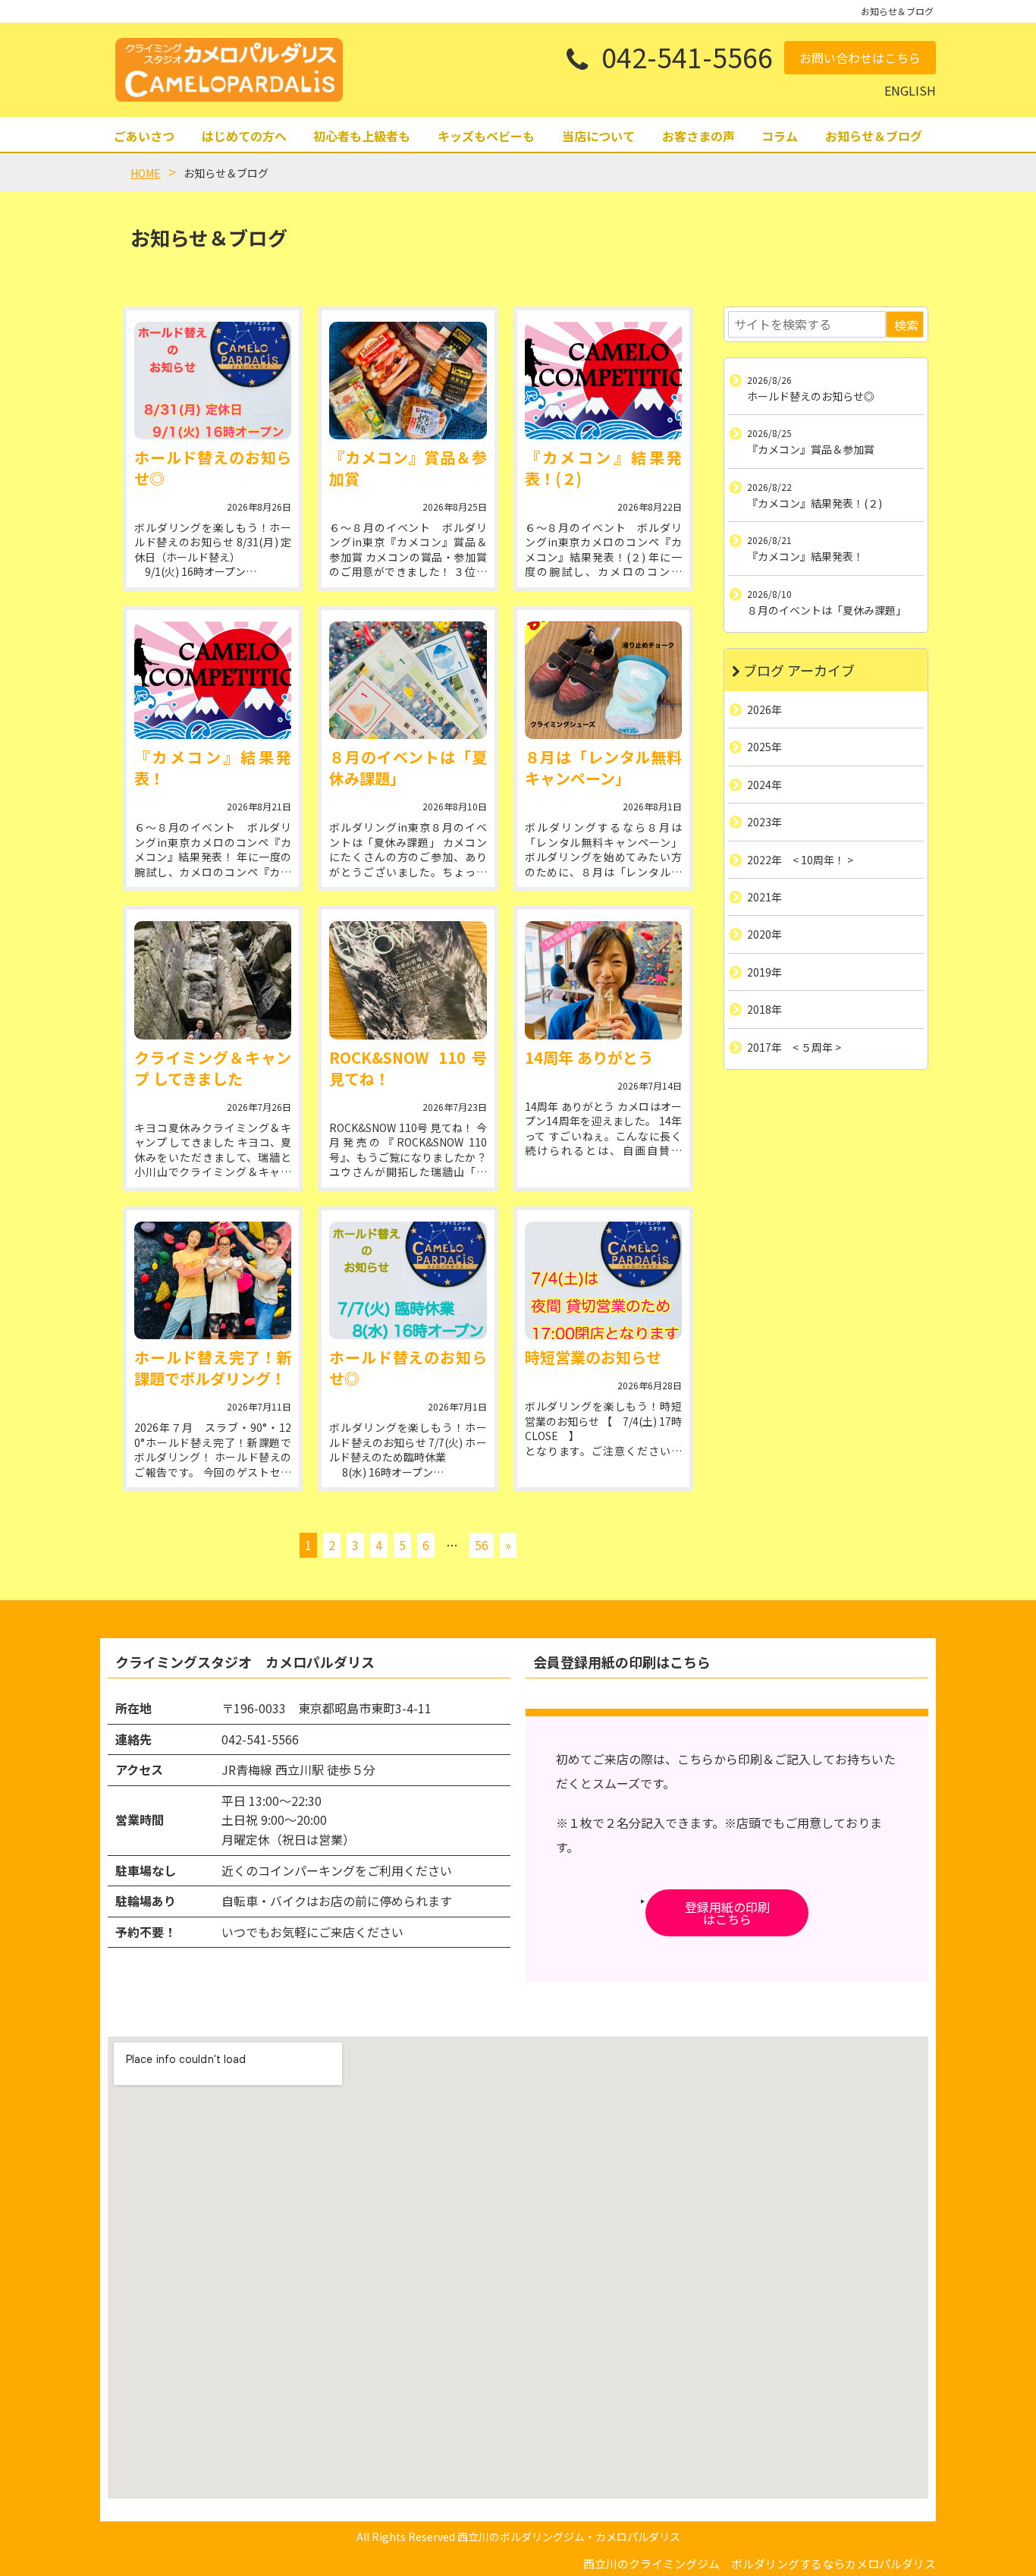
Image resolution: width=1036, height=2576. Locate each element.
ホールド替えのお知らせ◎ (213, 468)
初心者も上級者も (362, 136)
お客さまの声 (699, 136)
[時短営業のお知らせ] (603, 1280)
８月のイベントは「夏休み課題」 (408, 767)
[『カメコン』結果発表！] (213, 680)
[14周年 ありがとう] (603, 980)
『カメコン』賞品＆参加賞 (408, 468)
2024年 (764, 784)
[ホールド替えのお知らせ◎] (213, 381)
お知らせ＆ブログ (874, 136)
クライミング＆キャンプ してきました (213, 1068)
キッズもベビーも (486, 136)
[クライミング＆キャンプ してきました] (213, 980)
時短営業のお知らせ (593, 1357)
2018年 (764, 1009)
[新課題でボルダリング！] (213, 1280)
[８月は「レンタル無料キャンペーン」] (603, 680)
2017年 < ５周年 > (794, 1046)
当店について (598, 136)
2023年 (764, 822)
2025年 (764, 747)
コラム (780, 136)
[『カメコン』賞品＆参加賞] (408, 381)
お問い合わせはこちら (860, 58)
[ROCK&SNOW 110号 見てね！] (408, 980)
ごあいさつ (144, 136)
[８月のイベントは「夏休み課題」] (408, 680)
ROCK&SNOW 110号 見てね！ (408, 1068)
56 (482, 1545)
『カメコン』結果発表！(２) (603, 468)
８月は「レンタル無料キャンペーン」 (603, 767)
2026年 (764, 709)
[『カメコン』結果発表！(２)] (603, 381)
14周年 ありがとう (589, 1057)
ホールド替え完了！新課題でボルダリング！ (213, 1368)
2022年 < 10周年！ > (800, 859)
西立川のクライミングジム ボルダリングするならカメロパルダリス (760, 2563)
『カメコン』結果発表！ (213, 767)
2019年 (764, 971)
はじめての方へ (244, 136)
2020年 (764, 934)
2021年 (764, 897)
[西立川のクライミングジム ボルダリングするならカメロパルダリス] (229, 70)
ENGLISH (910, 90)
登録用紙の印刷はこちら (727, 1913)
